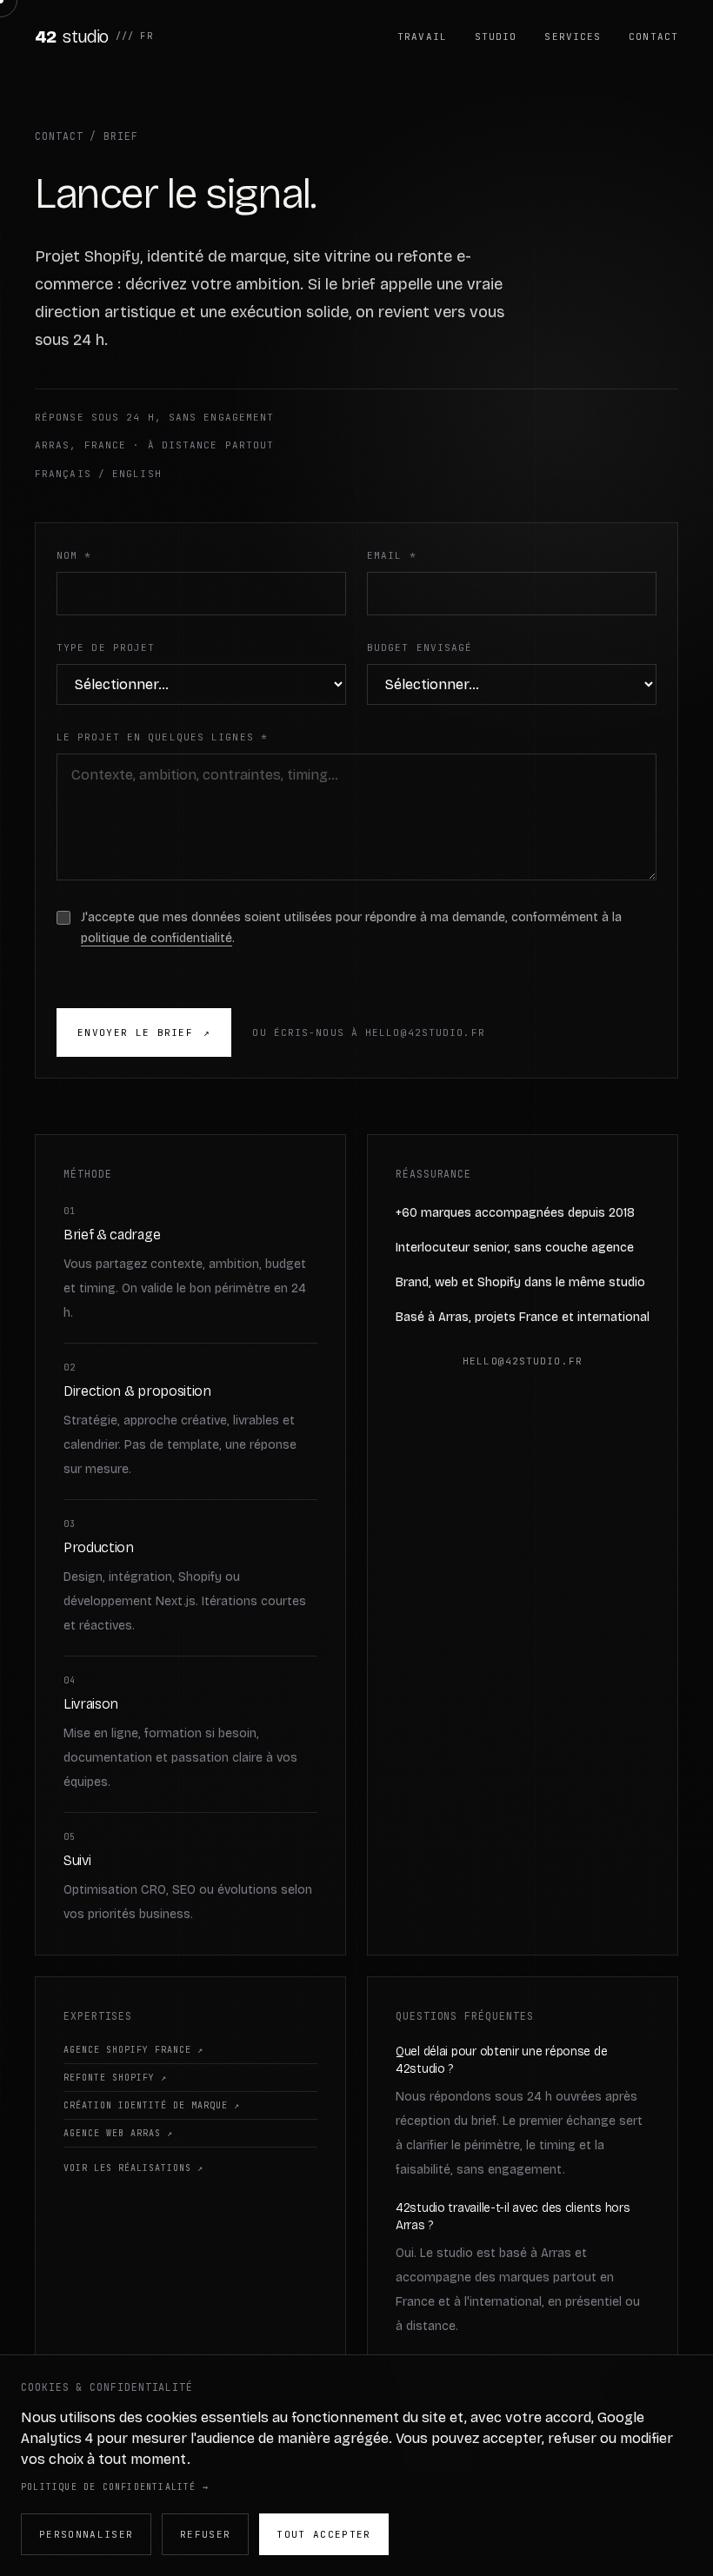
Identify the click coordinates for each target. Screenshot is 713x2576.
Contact (653, 37)
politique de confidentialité (157, 938)
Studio (496, 37)
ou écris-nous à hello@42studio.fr (368, 1032)
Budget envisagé (420, 647)
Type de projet (106, 647)
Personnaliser (86, 2534)
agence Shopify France (133, 2050)
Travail (422, 37)
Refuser (205, 2534)
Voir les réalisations (133, 2168)
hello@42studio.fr (523, 1361)
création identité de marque (152, 2105)
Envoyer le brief (144, 1032)
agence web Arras (118, 2133)
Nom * (74, 555)
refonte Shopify (115, 2078)
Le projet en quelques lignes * (162, 737)
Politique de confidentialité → (115, 2487)
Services (573, 37)
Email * (392, 555)
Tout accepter (323, 2534)
